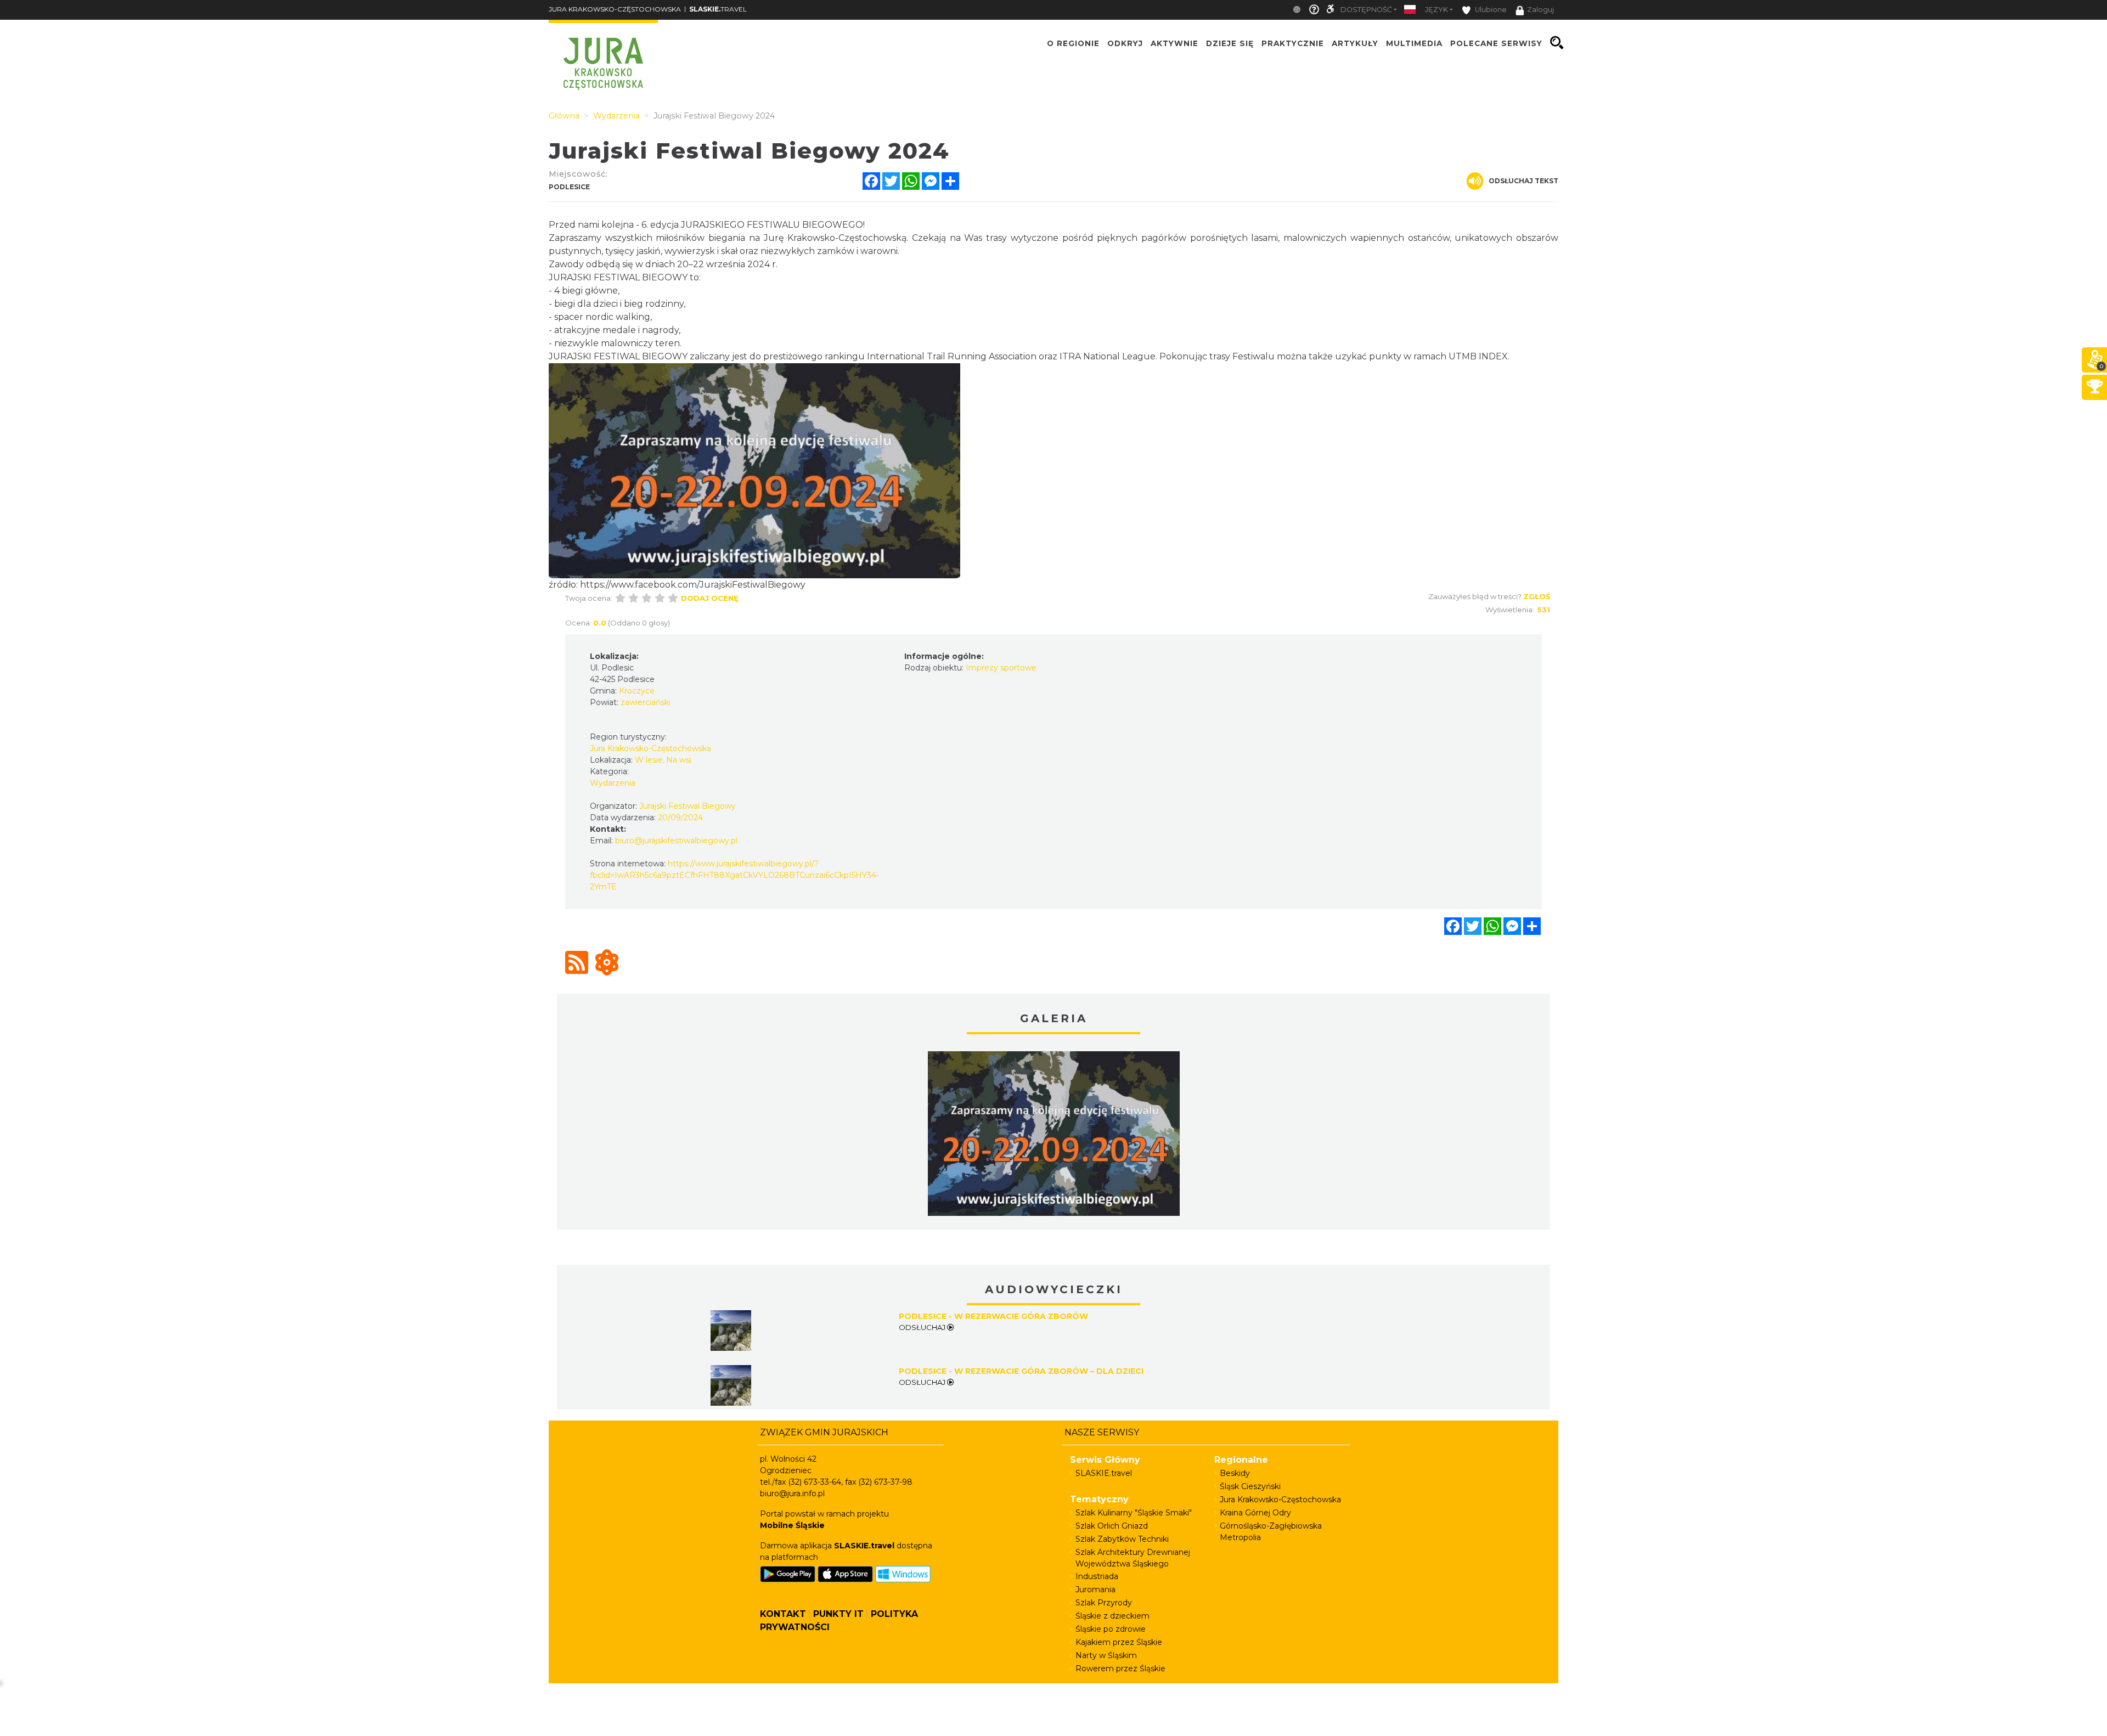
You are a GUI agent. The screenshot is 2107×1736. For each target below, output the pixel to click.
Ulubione (1490, 10)
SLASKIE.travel (1104, 1473)
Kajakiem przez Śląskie (1119, 1642)
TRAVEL (718, 9)
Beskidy (1235, 1473)
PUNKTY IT (838, 1614)
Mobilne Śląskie (792, 1525)
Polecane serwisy (1496, 43)
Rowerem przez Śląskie (1120, 1669)
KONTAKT (783, 1614)
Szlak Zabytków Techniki (1122, 1539)
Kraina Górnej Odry (1255, 1513)
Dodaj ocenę (710, 598)
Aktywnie (1174, 43)
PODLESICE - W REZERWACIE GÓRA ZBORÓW (993, 1316)
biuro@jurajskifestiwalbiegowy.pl (676, 841)
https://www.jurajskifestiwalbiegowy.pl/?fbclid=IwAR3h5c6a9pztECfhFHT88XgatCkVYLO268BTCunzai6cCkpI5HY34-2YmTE (734, 875)
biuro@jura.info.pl (792, 1493)
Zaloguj (1540, 10)
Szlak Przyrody (1104, 1603)
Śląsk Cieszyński (1250, 1486)
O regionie (1073, 43)
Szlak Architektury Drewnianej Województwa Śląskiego (1133, 1558)
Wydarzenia (613, 783)
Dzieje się (1230, 43)
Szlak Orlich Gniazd (1112, 1526)
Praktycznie (1293, 43)
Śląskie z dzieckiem (1112, 1616)
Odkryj (1125, 43)
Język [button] (1436, 10)
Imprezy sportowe (1001, 668)
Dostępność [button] (1366, 10)
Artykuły (1355, 43)
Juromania (1095, 1590)
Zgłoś (1537, 596)
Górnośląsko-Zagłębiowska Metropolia (1271, 1532)
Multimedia (1414, 43)
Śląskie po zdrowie (1111, 1629)
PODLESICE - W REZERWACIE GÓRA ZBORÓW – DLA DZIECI (1021, 1371)
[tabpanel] (1054, 1136)
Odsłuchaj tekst (1523, 181)
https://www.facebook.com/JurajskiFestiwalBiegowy (693, 585)
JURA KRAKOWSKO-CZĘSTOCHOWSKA (615, 9)
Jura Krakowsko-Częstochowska (1280, 1500)
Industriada (1097, 1576)
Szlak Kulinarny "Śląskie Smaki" (1134, 1513)
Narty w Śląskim (1106, 1655)
